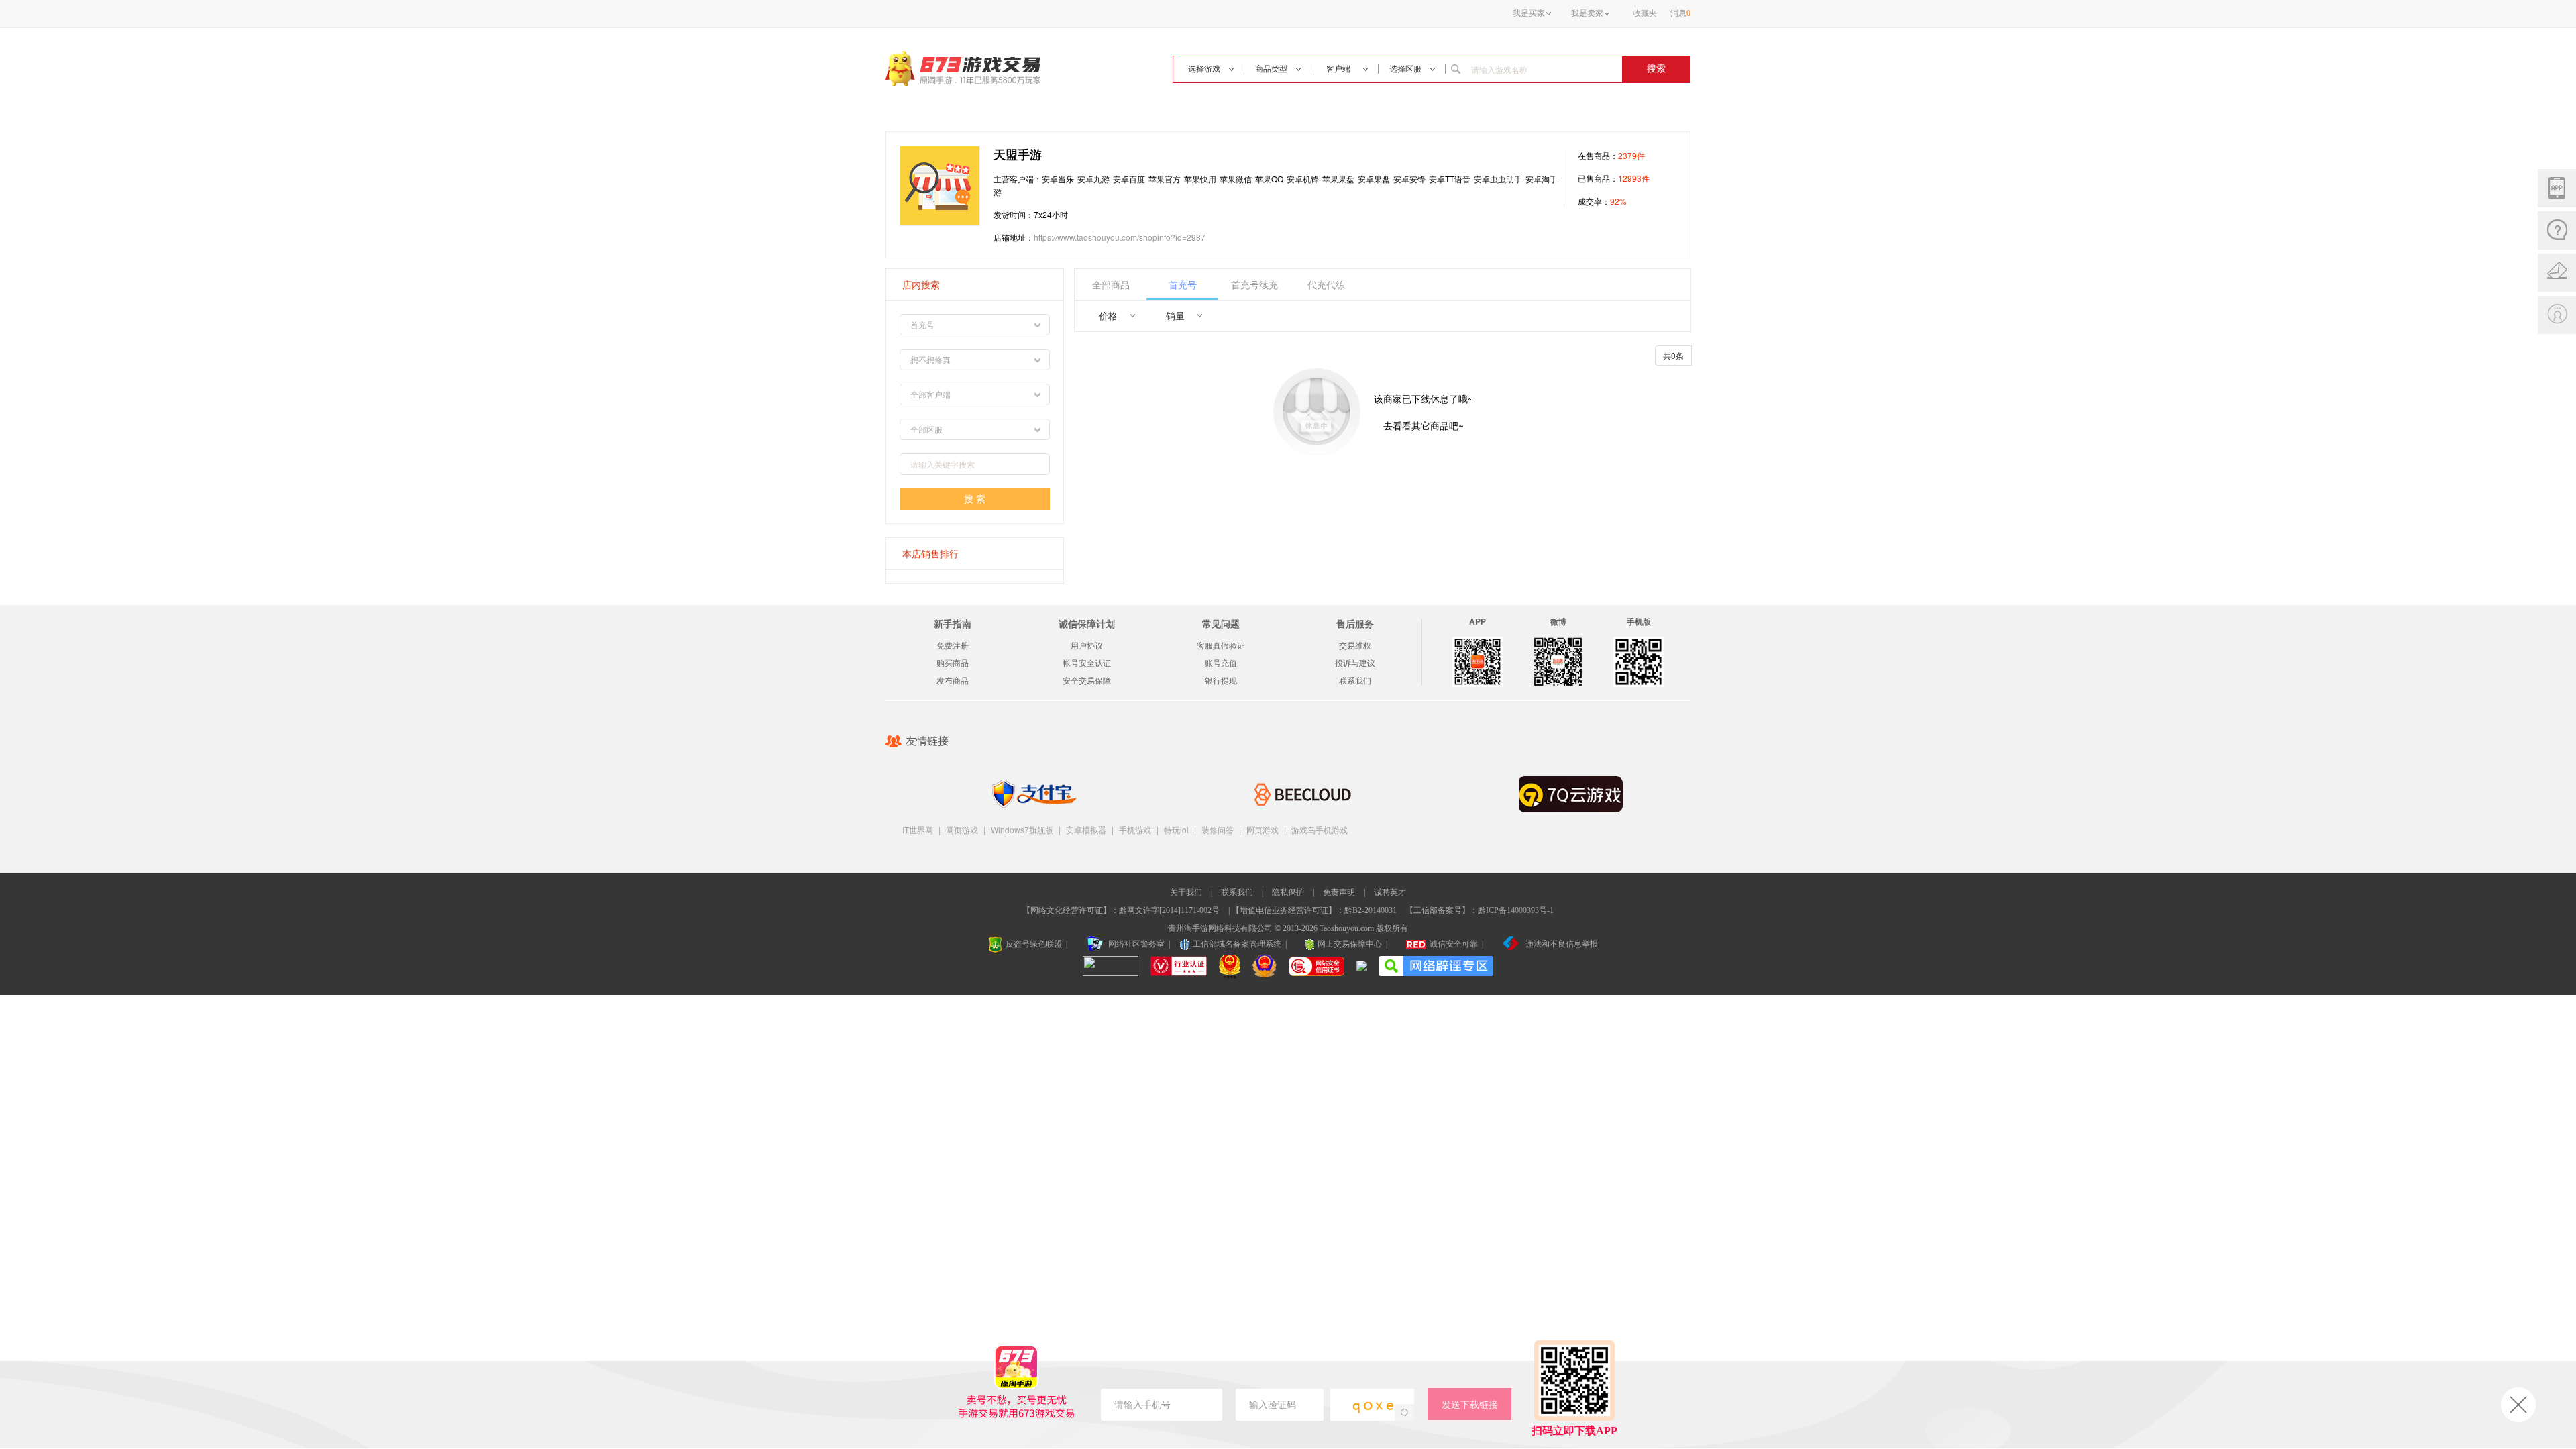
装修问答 (1218, 829)
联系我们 (1355, 681)
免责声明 (1339, 892)
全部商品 (1111, 284)
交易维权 (1355, 646)
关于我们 (1186, 892)
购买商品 (953, 663)
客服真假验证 (1221, 646)
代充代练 (1326, 284)
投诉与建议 (1355, 663)
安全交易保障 (1087, 681)
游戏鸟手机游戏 (1320, 829)
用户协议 (1087, 646)
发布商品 (953, 681)
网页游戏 (962, 829)
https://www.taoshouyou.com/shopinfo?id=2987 (1120, 237)
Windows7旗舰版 (1022, 829)
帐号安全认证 (1087, 663)
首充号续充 (1254, 284)
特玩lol (1176, 829)
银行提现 (1221, 681)
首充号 (1183, 284)
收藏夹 (1645, 13)
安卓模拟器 (1086, 829)
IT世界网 (918, 829)
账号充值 (1221, 663)
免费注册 (953, 646)
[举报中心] (1362, 967)
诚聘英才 (1390, 892)
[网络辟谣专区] (1436, 963)
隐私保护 (1288, 892)
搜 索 (975, 499)
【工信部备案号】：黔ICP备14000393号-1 (1480, 910)
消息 (1680, 13)
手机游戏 (1135, 829)
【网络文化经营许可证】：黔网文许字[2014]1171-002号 (1121, 910)
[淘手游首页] (963, 68)
